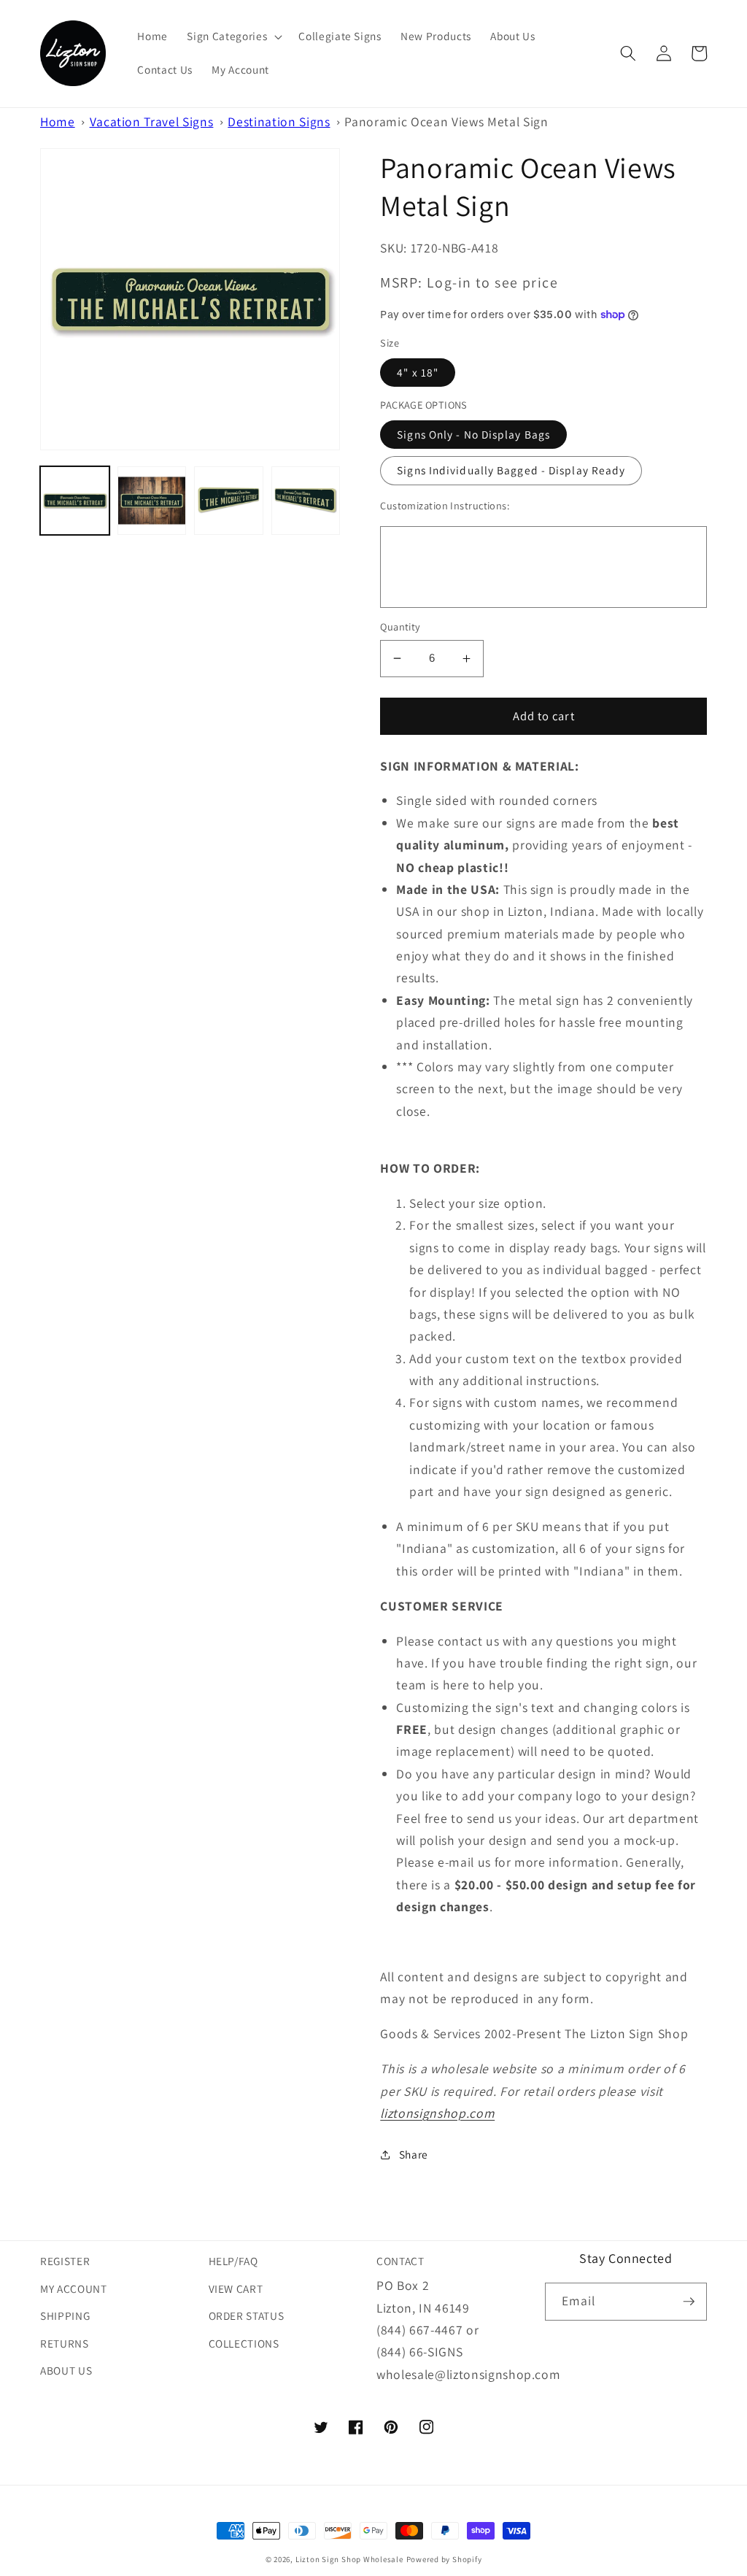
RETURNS (65, 2343)
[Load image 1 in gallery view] (75, 501)
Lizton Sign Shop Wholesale (349, 2559)
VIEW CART (236, 2288)
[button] (233, 36)
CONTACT (400, 2261)
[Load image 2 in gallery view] (152, 501)
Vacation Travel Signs (152, 122)
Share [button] (414, 2154)
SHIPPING (65, 2315)
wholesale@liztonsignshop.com (468, 2374)
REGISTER (65, 2261)
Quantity (400, 626)
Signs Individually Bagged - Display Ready (511, 470)
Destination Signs (279, 122)
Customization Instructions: (445, 505)
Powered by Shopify (444, 2559)
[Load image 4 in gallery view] (306, 501)
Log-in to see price (492, 282)
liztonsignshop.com (437, 2113)
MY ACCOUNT (74, 2288)
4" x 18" (418, 372)
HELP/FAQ (233, 2261)
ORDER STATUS (247, 2315)
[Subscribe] (689, 2302)
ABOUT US (66, 2370)
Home (58, 122)
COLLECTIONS (244, 2343)
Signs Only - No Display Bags (473, 434)
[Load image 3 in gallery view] (229, 501)
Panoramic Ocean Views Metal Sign (446, 122)
